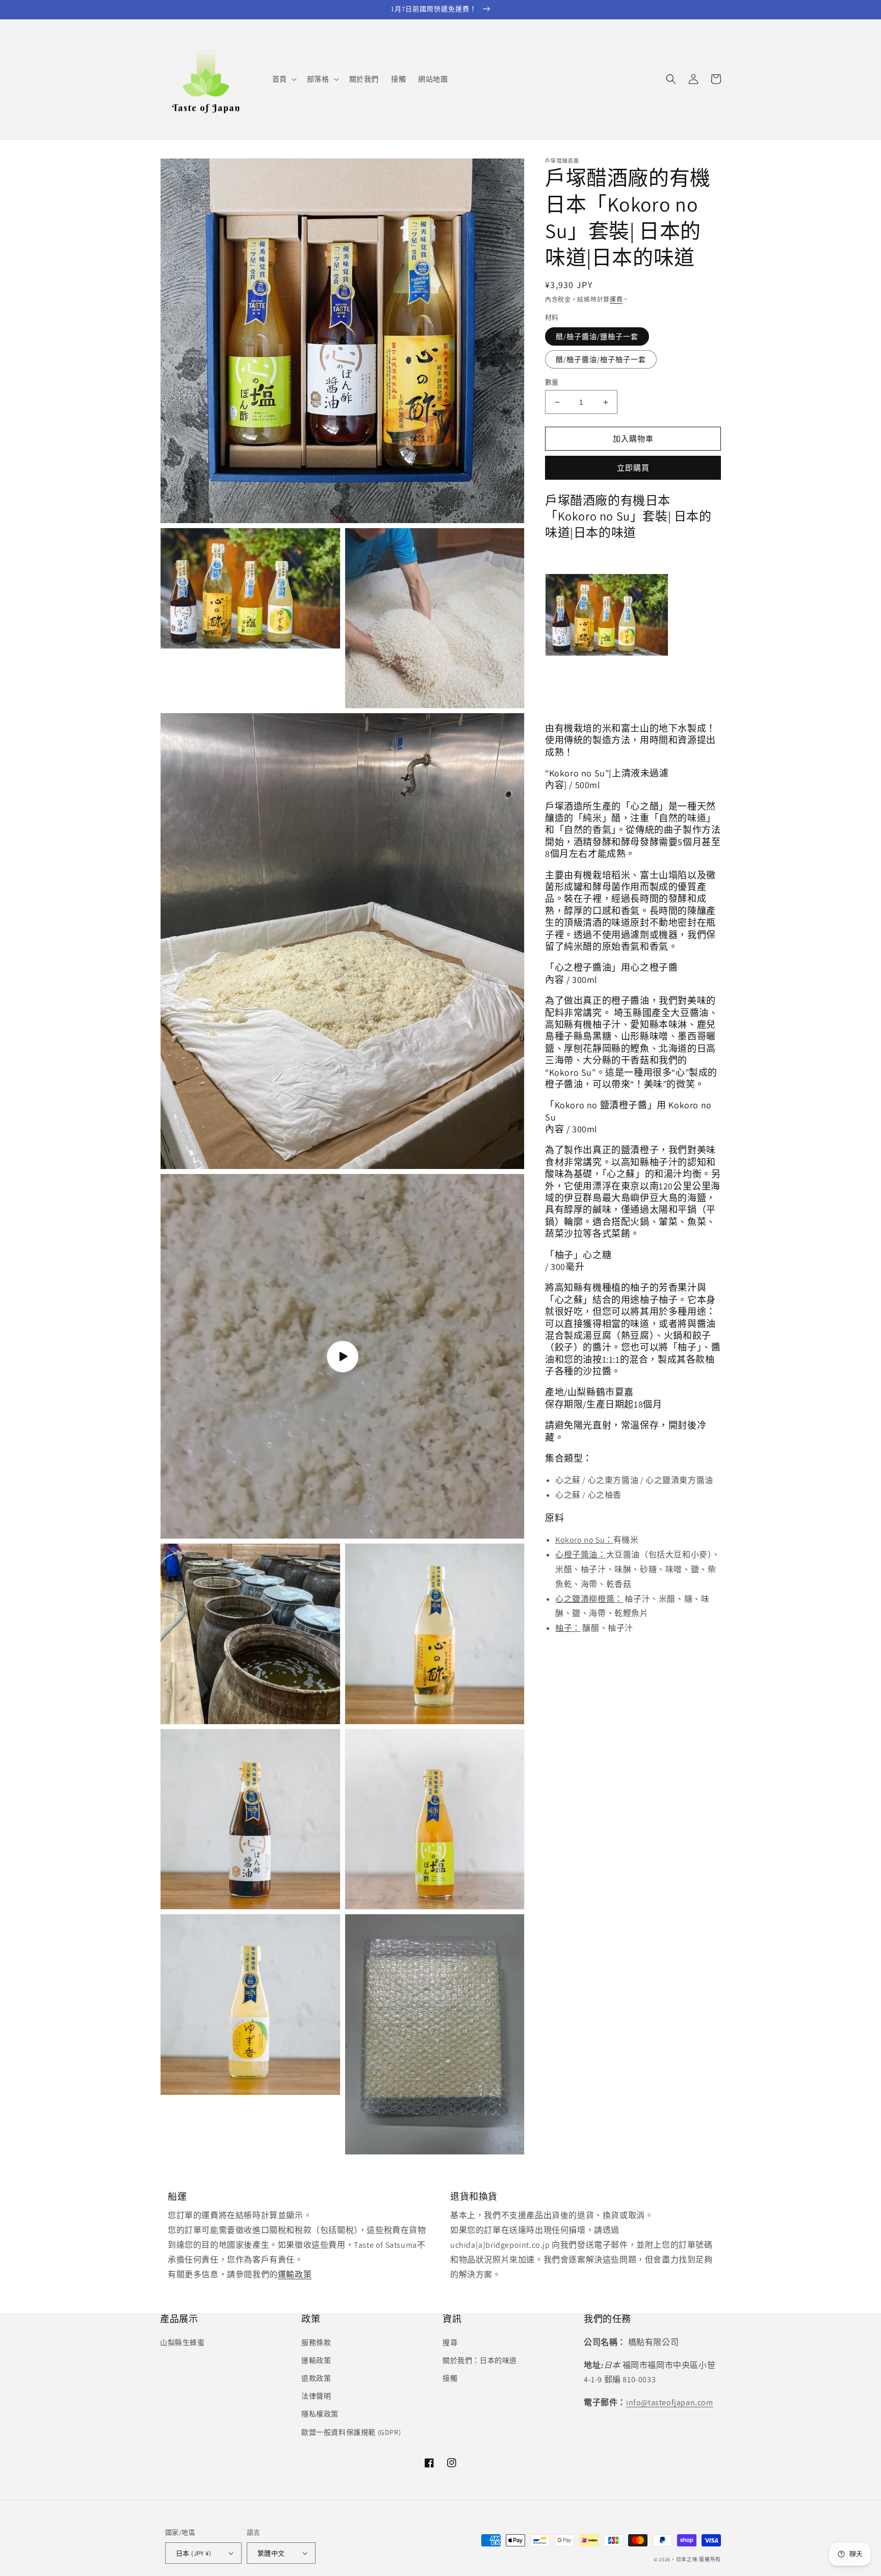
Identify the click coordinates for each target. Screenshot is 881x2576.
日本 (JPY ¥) (193, 2553)
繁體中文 (271, 2553)
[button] (283, 79)
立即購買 (633, 468)
